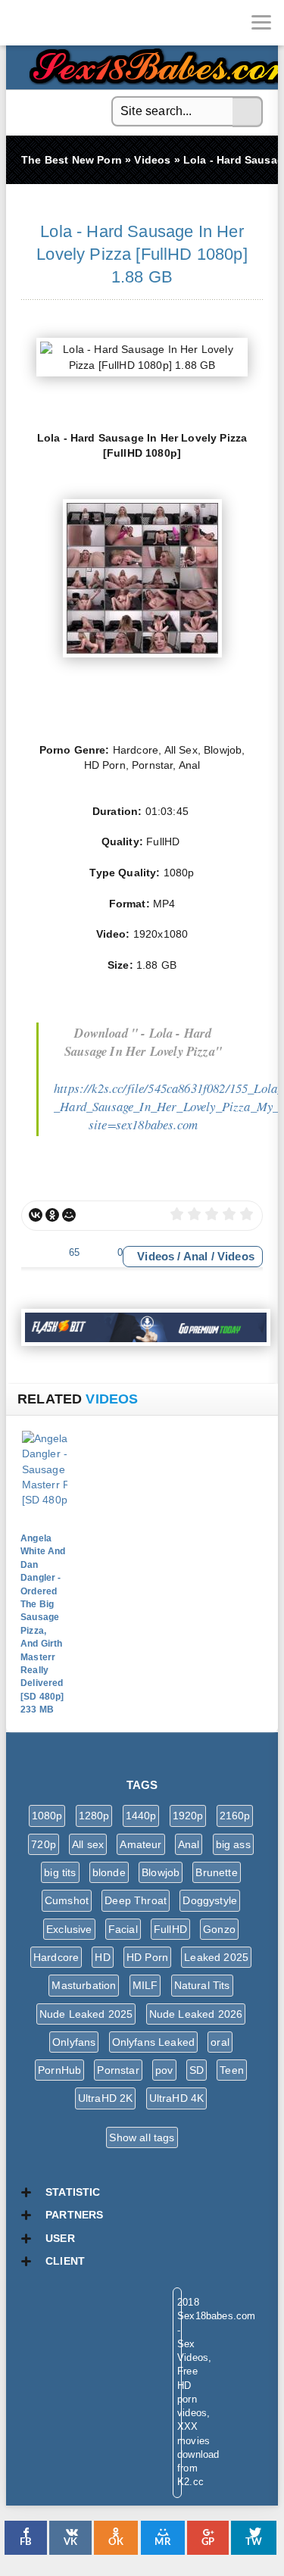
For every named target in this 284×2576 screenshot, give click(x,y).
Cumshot (67, 1900)
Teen (232, 2070)
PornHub (59, 2070)
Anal (196, 1256)
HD (102, 1957)
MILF (145, 1985)
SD (197, 2070)
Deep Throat (136, 1900)
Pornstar (118, 2070)
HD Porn (147, 1957)
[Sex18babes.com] (23, 23)
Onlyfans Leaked (154, 2042)
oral (220, 2042)
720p (44, 1844)
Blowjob (161, 1872)
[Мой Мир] (69, 1215)
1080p (47, 1816)
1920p (188, 1816)
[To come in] (68, 23)
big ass (233, 1844)
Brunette (216, 1872)
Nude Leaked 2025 (86, 2014)
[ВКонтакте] (36, 1215)
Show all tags (142, 2137)
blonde (109, 1872)
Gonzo (219, 1929)
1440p (141, 1816)
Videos (156, 1256)
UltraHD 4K (177, 2098)
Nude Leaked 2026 (196, 2014)
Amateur (140, 1844)
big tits (60, 1872)
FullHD (170, 1929)
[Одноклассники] (52, 1215)
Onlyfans (74, 2042)
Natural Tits (202, 1985)
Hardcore (56, 1957)
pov (164, 2070)
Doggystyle (210, 1900)
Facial (123, 1929)
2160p (235, 1816)
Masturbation (84, 1985)
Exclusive (69, 1929)
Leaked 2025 (216, 1957)
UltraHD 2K (106, 2098)
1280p (94, 1816)
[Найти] (248, 112)
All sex (88, 1844)
